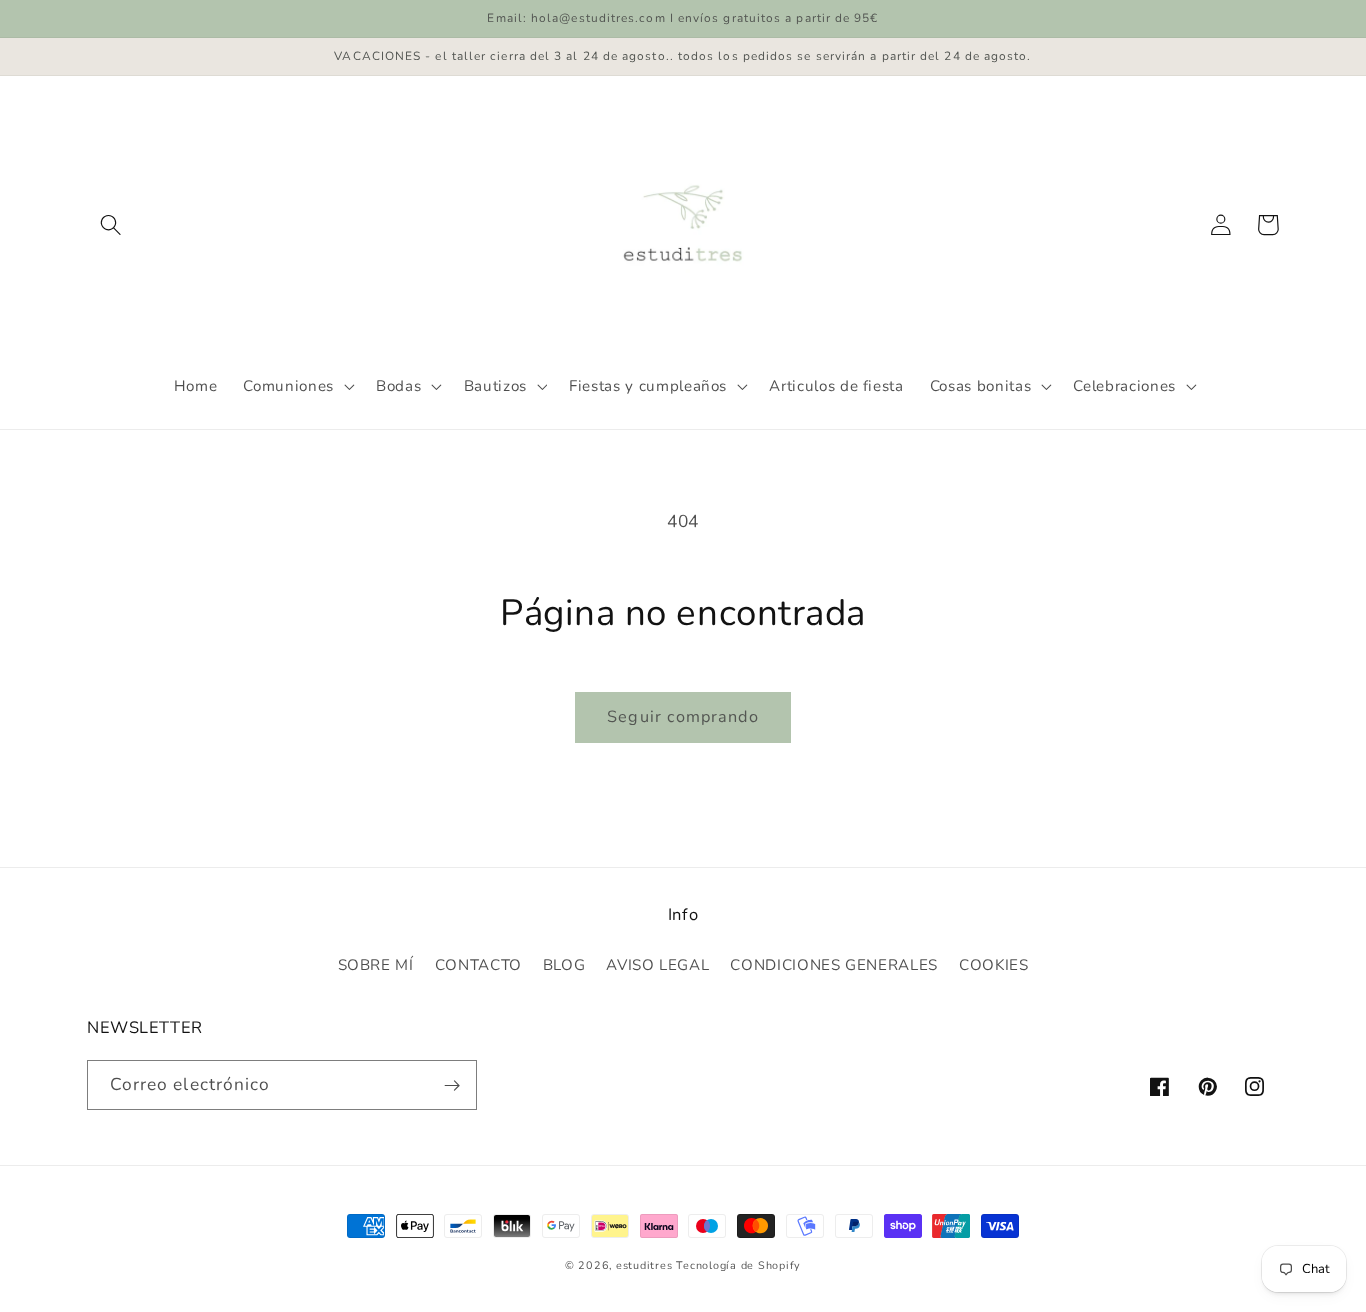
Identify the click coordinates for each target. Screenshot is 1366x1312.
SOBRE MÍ (376, 965)
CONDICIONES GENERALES (834, 965)
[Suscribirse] (453, 1085)
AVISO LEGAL (657, 965)
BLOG (564, 965)
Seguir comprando (682, 717)
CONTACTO (478, 965)
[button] (111, 225)
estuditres (644, 1265)
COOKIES (994, 965)
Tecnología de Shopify (738, 1265)
